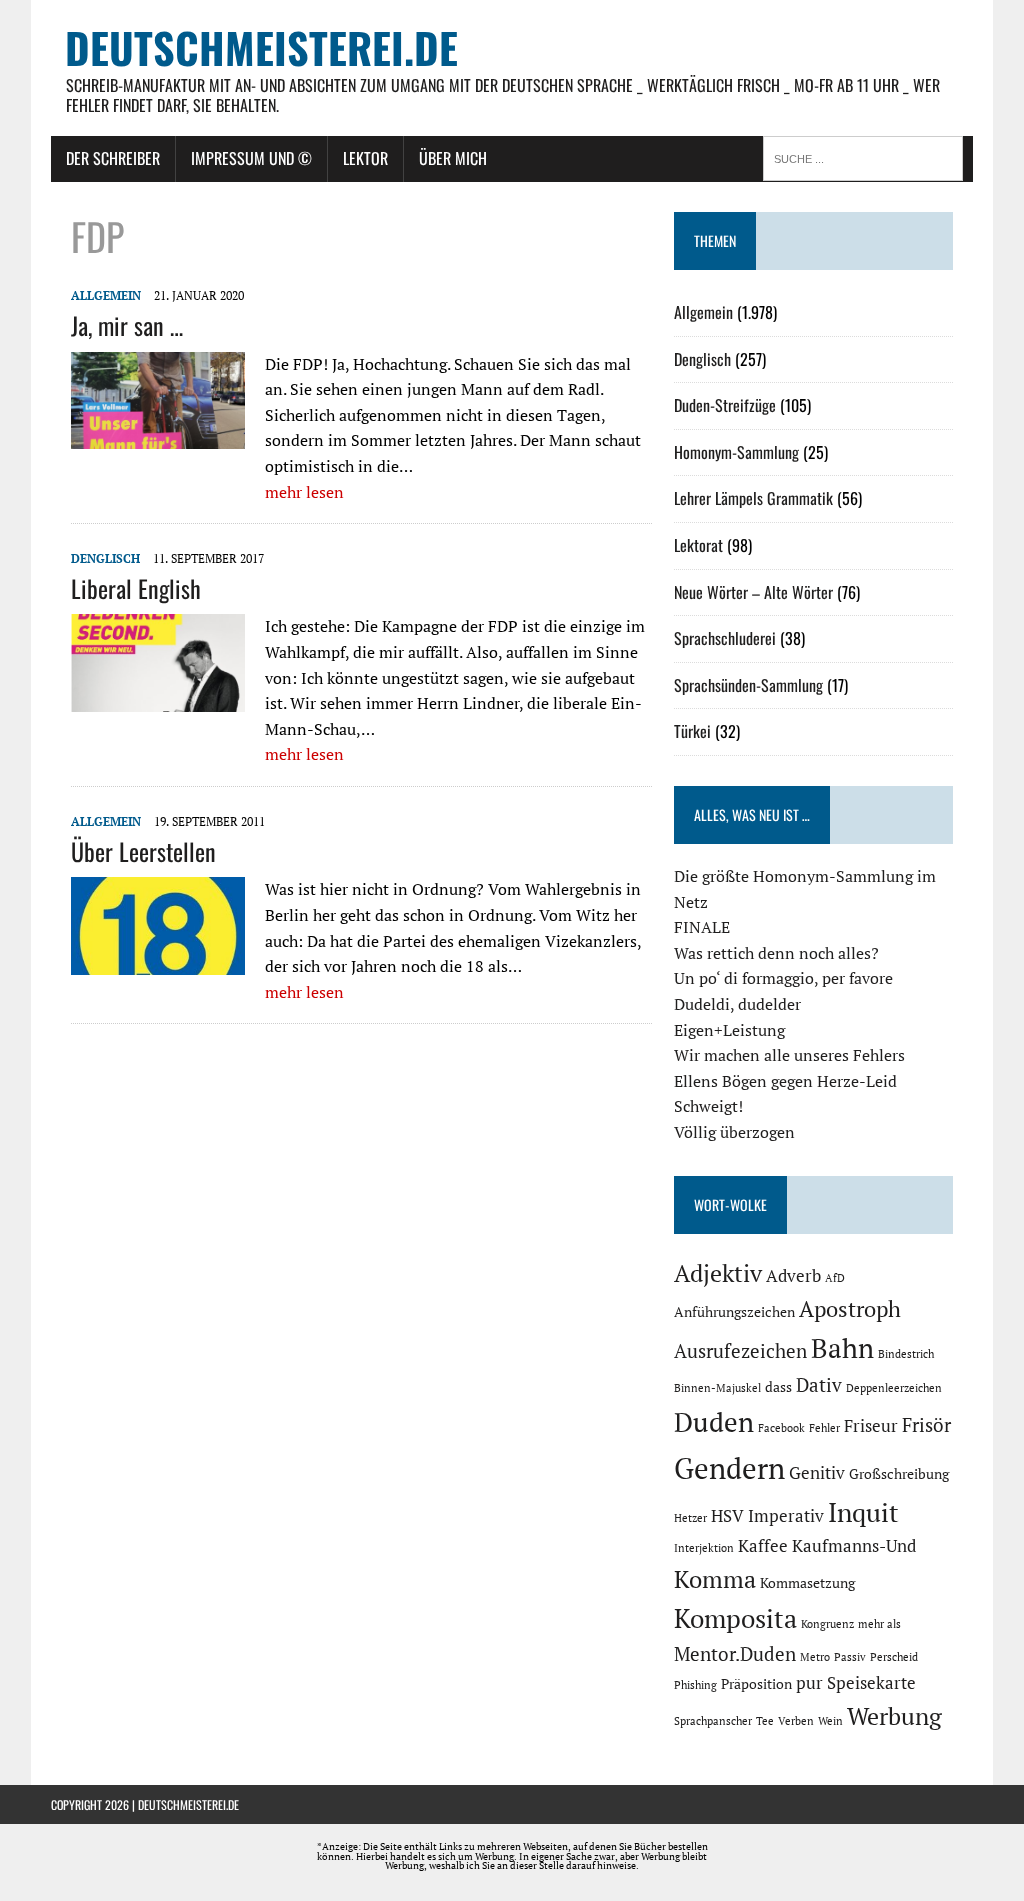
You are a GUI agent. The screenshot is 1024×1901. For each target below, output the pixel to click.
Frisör (926, 1425)
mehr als (879, 1624)
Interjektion (704, 1548)
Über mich (453, 158)
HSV (727, 1516)
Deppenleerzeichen (894, 1388)
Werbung (894, 1716)
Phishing (695, 1685)
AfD (835, 1278)
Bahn (842, 1348)
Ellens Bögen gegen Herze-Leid (785, 1081)
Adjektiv (718, 1273)
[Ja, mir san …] (158, 436)
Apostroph (850, 1308)
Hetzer (690, 1518)
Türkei (692, 731)
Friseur (871, 1426)
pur (809, 1683)
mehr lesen (304, 492)
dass (778, 1386)
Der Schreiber (113, 158)
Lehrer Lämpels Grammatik (753, 498)
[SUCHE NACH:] (868, 157)
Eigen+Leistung (729, 1030)
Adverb (793, 1276)
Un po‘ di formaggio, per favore (783, 978)
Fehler (824, 1428)
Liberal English (136, 588)
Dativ (819, 1385)
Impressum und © (251, 158)
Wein (830, 1721)
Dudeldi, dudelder (737, 1004)
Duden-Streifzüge (725, 405)
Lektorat (698, 545)
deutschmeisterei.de (188, 1804)
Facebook (781, 1428)
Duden (714, 1422)
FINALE (702, 927)
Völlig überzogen (734, 1132)
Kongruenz (827, 1624)
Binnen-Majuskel (717, 1388)
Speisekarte (871, 1683)
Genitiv (817, 1473)
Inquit (863, 1512)
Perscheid (894, 1657)
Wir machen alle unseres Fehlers (789, 1055)
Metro (815, 1657)
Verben (796, 1721)
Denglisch (105, 558)
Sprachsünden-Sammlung (748, 685)
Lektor (365, 158)
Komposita (735, 1618)
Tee (765, 1721)
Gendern (729, 1468)
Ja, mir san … (127, 325)
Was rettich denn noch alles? (776, 953)
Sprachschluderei (725, 638)
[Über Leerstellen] (158, 962)
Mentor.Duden (735, 1654)
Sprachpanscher (713, 1721)
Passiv (850, 1657)
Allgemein (106, 295)
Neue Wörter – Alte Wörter (753, 592)
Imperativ (786, 1516)
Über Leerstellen (143, 851)
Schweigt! (708, 1106)
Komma (715, 1579)
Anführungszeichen (734, 1311)
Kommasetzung (807, 1582)
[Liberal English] (158, 699)
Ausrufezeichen (740, 1351)
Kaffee (763, 1546)
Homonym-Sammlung (736, 452)
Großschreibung (899, 1473)
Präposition (756, 1683)
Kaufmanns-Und (854, 1546)
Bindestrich (906, 1354)
